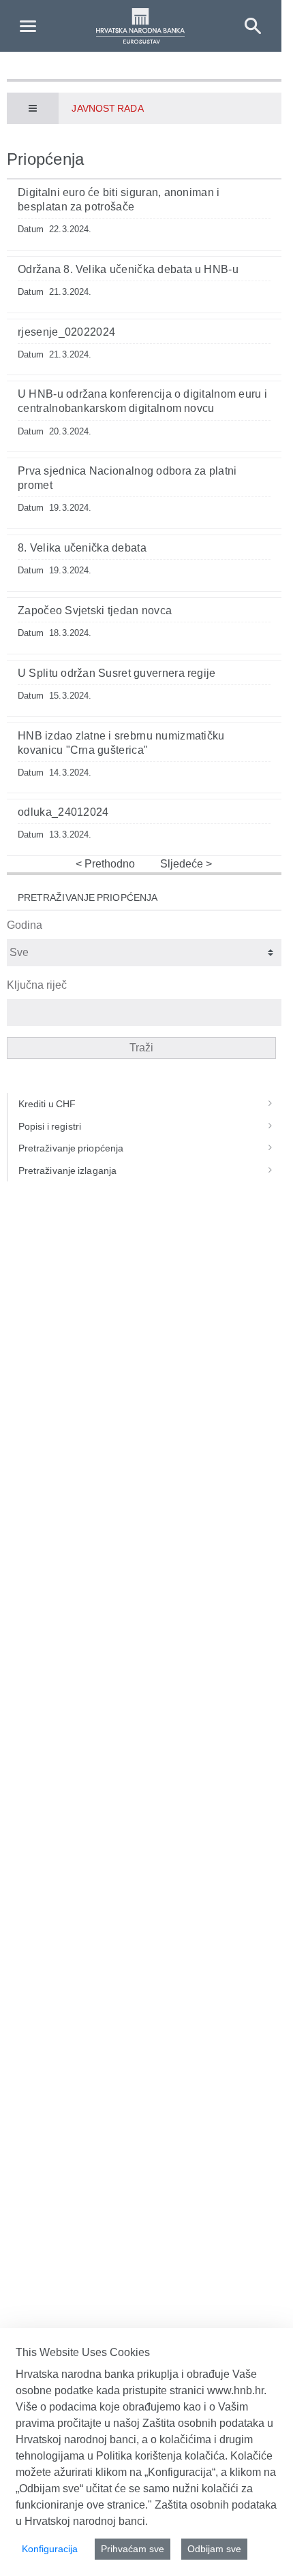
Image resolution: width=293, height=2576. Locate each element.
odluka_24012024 (63, 812)
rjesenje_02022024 (66, 332)
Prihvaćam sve (133, 2549)
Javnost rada (107, 108)
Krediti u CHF (47, 1104)
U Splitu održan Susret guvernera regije (117, 673)
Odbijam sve (214, 2549)
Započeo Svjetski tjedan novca (95, 610)
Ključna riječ (37, 985)
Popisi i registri (50, 1126)
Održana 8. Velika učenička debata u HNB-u (128, 269)
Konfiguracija (50, 2549)
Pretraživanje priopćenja (71, 1148)
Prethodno (108, 864)
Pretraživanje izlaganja (67, 1171)
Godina (25, 925)
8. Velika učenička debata (82, 548)
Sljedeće (183, 864)
